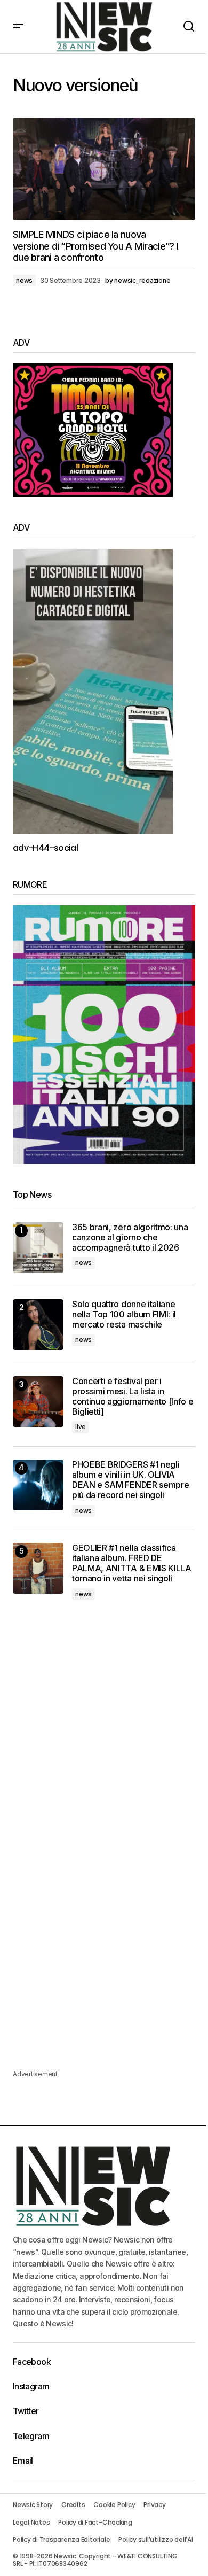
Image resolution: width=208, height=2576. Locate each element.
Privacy (154, 2505)
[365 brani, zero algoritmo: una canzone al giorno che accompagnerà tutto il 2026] (38, 1248)
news (24, 280)
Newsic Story (33, 2505)
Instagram (31, 2386)
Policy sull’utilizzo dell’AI (155, 2539)
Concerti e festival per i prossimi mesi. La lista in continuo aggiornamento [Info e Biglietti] (133, 1397)
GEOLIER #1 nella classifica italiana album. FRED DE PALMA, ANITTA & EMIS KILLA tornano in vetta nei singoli (132, 1564)
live (81, 1427)
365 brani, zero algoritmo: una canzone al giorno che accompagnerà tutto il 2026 (130, 1237)
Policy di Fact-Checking (95, 2522)
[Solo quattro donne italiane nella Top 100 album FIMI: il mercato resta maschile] (38, 1325)
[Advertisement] (104, 1730)
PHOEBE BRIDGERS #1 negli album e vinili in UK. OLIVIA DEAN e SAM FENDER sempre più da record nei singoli (130, 1480)
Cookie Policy (114, 2505)
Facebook (32, 2362)
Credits (73, 2505)
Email (23, 2461)
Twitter (26, 2411)
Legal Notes (31, 2522)
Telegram (31, 2436)
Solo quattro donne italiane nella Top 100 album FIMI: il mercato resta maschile (124, 1314)
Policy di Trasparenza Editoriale (61, 2539)
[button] (18, 27)
